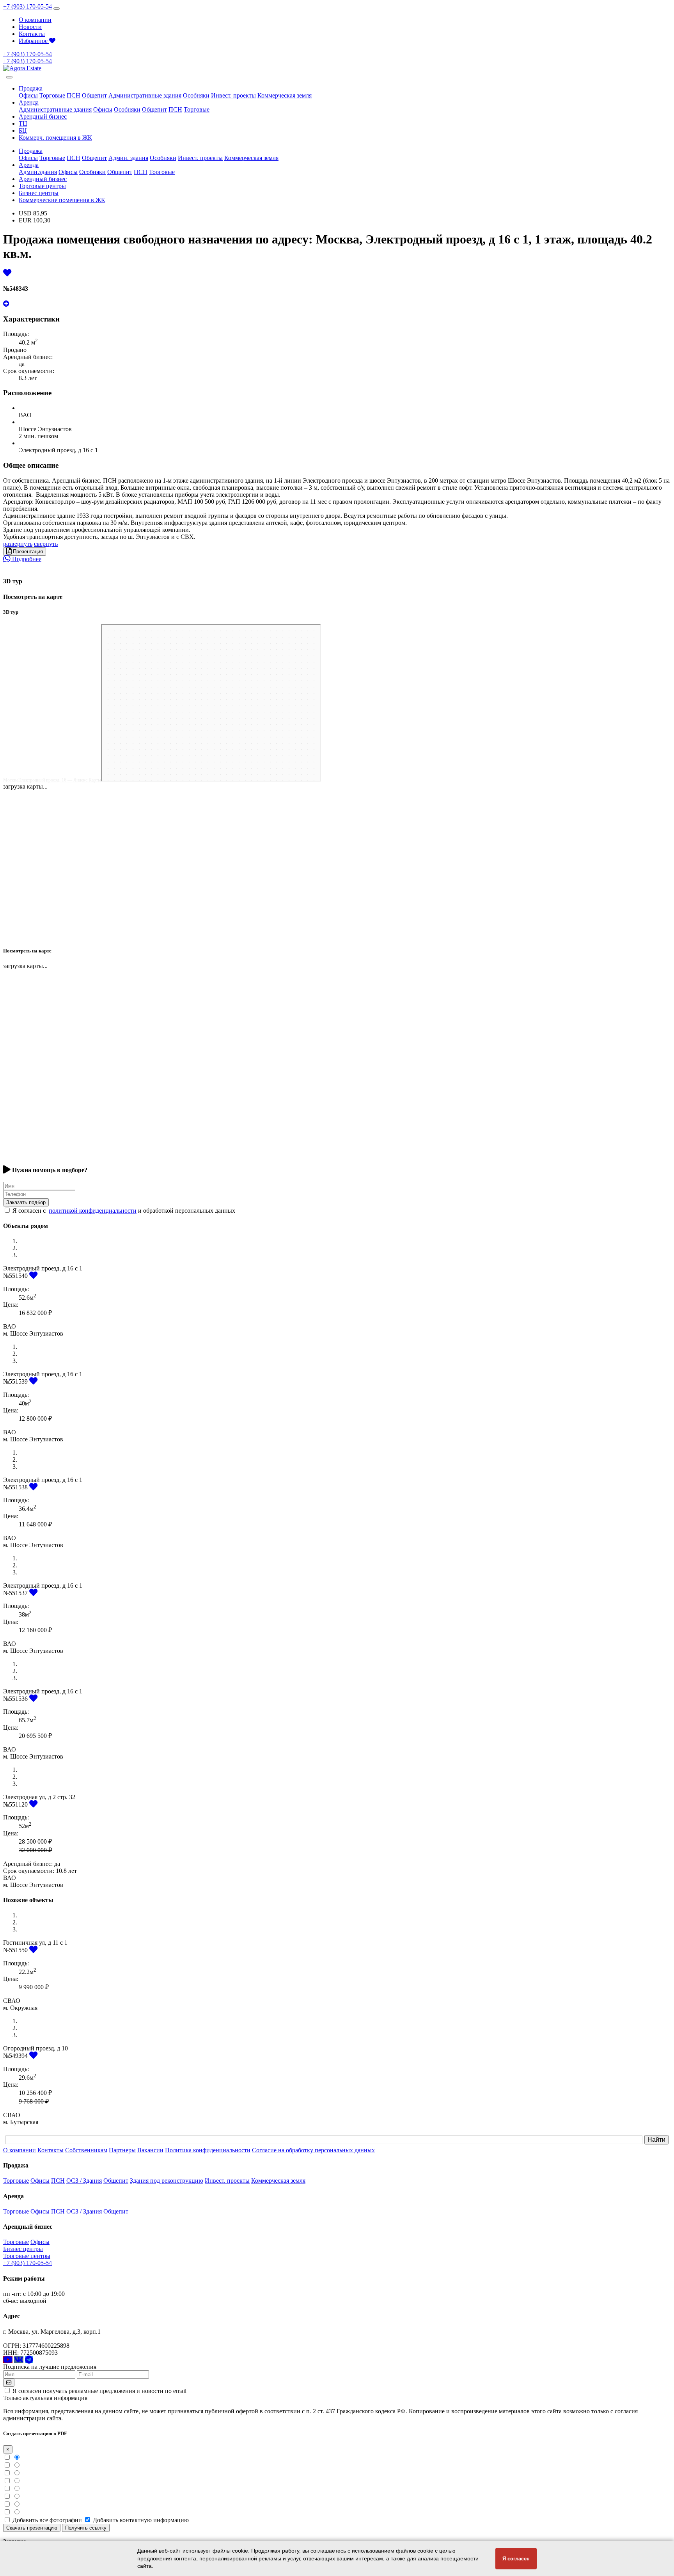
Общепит (94, 95)
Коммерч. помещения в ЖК (55, 138)
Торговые (52, 95)
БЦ (23, 131)
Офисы (28, 95)
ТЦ (23, 123)
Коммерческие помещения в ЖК (62, 200)
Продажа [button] (31, 88)
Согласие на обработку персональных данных (313, 2150)
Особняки (196, 95)
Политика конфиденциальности (208, 2150)
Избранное (34, 41)
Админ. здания (128, 158)
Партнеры (122, 2150)
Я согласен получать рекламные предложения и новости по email (99, 2391)
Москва (11, 780)
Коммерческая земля (285, 95)
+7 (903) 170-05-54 (27, 6)
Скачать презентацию (32, 2528)
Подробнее (26, 559)
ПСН (74, 95)
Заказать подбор (26, 1202)
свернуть (46, 544)
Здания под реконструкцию (167, 2181)
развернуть (18, 544)
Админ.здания (38, 172)
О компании (35, 20)
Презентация (27, 552)
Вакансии (150, 2150)
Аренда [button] (29, 102)
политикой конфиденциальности (93, 1211)
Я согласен (516, 2559)
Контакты (32, 34)
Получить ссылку (86, 2528)
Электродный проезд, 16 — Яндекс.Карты (60, 780)
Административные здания (145, 95)
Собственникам (86, 2150)
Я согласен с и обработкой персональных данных (124, 1211)
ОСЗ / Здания (84, 2181)
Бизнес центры (39, 193)
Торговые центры (42, 186)
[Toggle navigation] (57, 9)
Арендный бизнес (43, 116)
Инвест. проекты (233, 95)
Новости (30, 27)
